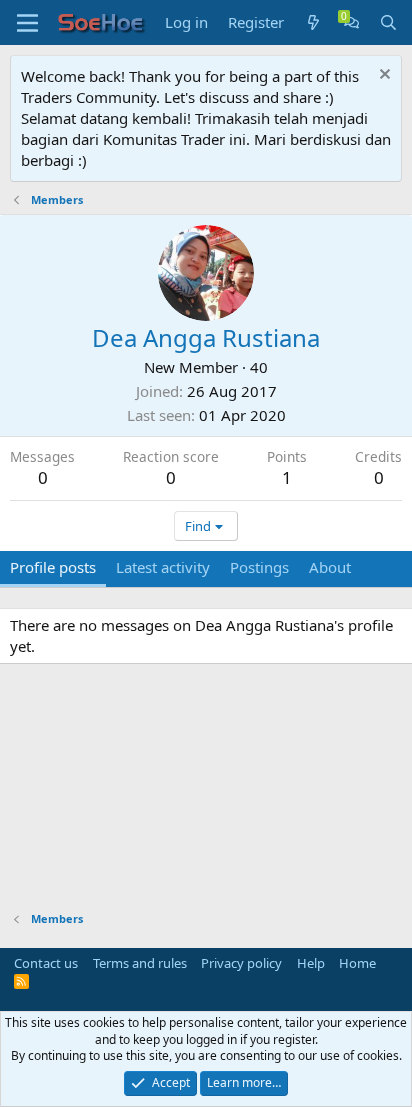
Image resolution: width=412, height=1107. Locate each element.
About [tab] (330, 567)
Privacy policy (241, 963)
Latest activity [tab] (163, 567)
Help (311, 963)
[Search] (388, 22)
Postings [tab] (259, 567)
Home (357, 963)
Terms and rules (140, 963)
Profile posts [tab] (53, 567)
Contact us (46, 963)
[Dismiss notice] (382, 76)
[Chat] (351, 22)
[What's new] (313, 22)
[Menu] (27, 23)
